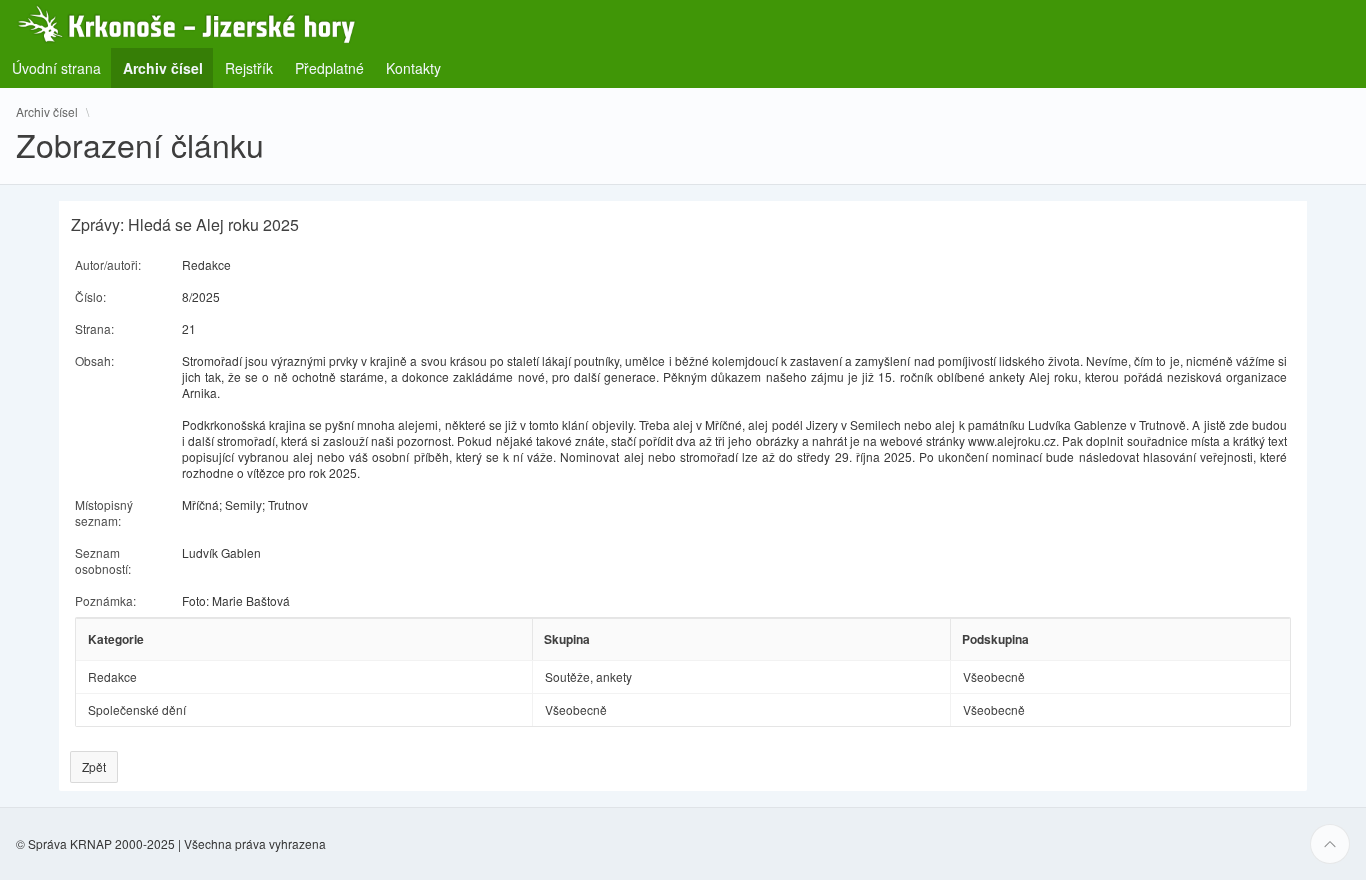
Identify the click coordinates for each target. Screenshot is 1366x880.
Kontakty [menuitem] (413, 68)
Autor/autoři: (108, 264)
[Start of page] (1330, 844)
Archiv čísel (47, 112)
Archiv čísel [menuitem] (169, 67)
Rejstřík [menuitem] (249, 68)
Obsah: (94, 360)
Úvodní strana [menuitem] (56, 68)
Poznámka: (105, 600)
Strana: (94, 328)
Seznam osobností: (103, 560)
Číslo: (90, 296)
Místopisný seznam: (104, 512)
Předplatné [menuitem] (329, 68)
